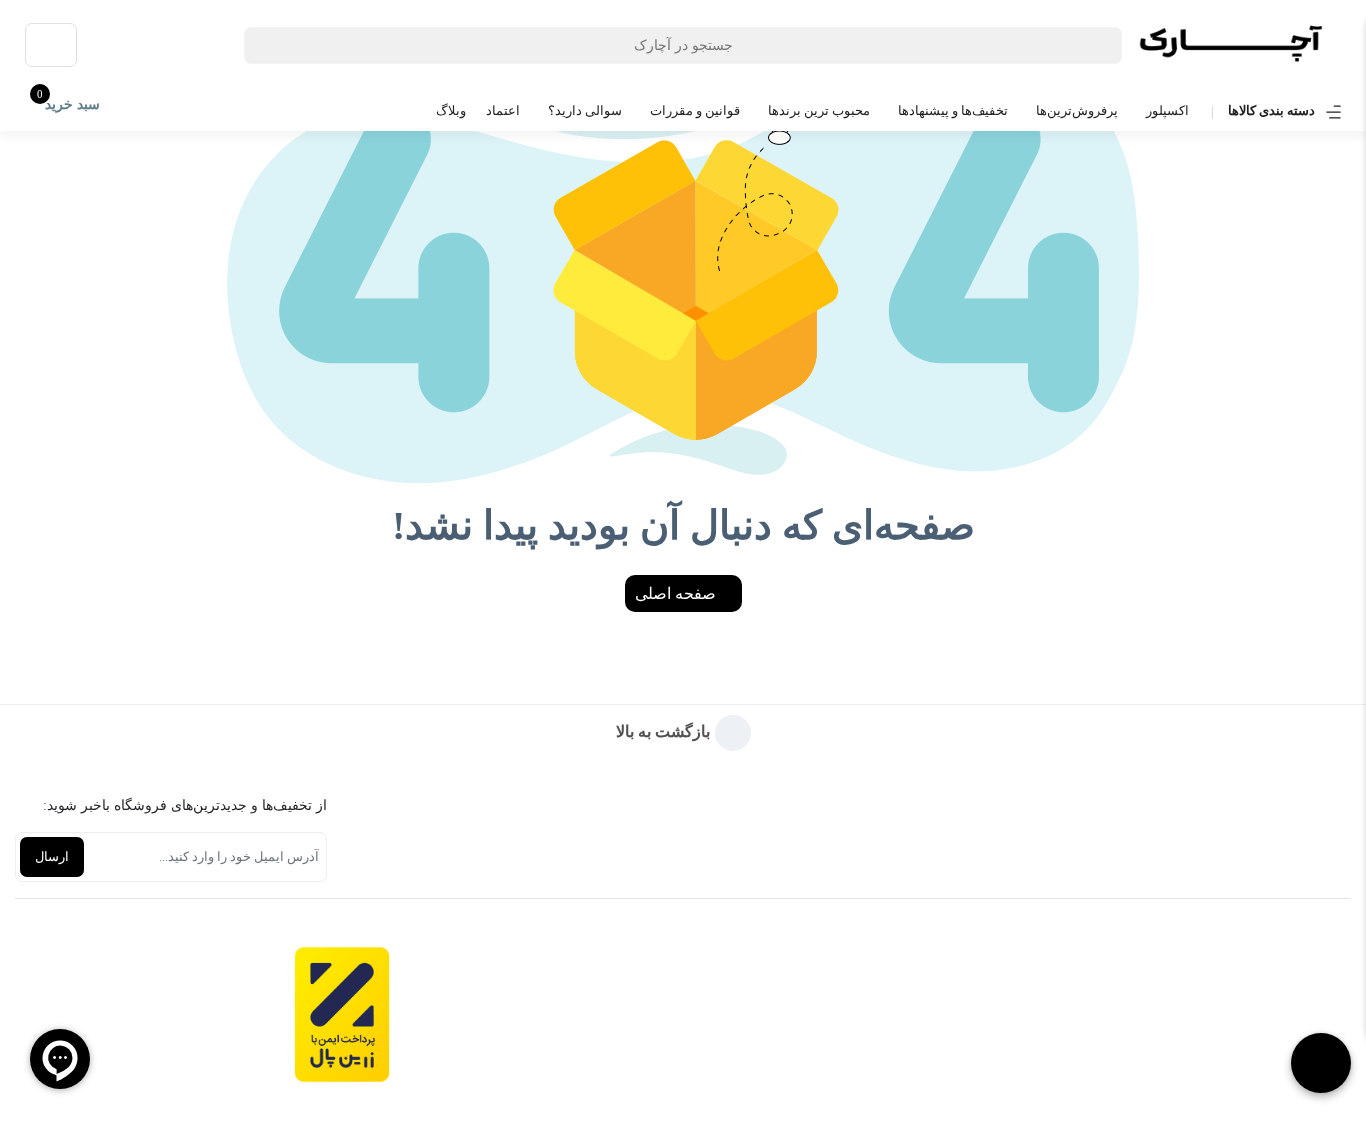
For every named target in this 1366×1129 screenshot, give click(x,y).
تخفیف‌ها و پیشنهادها (953, 110)
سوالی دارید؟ (585, 110)
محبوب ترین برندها (819, 110)
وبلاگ (451, 110)
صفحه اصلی (677, 593)
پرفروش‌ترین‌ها (1077, 110)
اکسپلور (1167, 110)
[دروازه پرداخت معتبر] (342, 1014)
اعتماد (503, 110)
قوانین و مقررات (695, 110)
